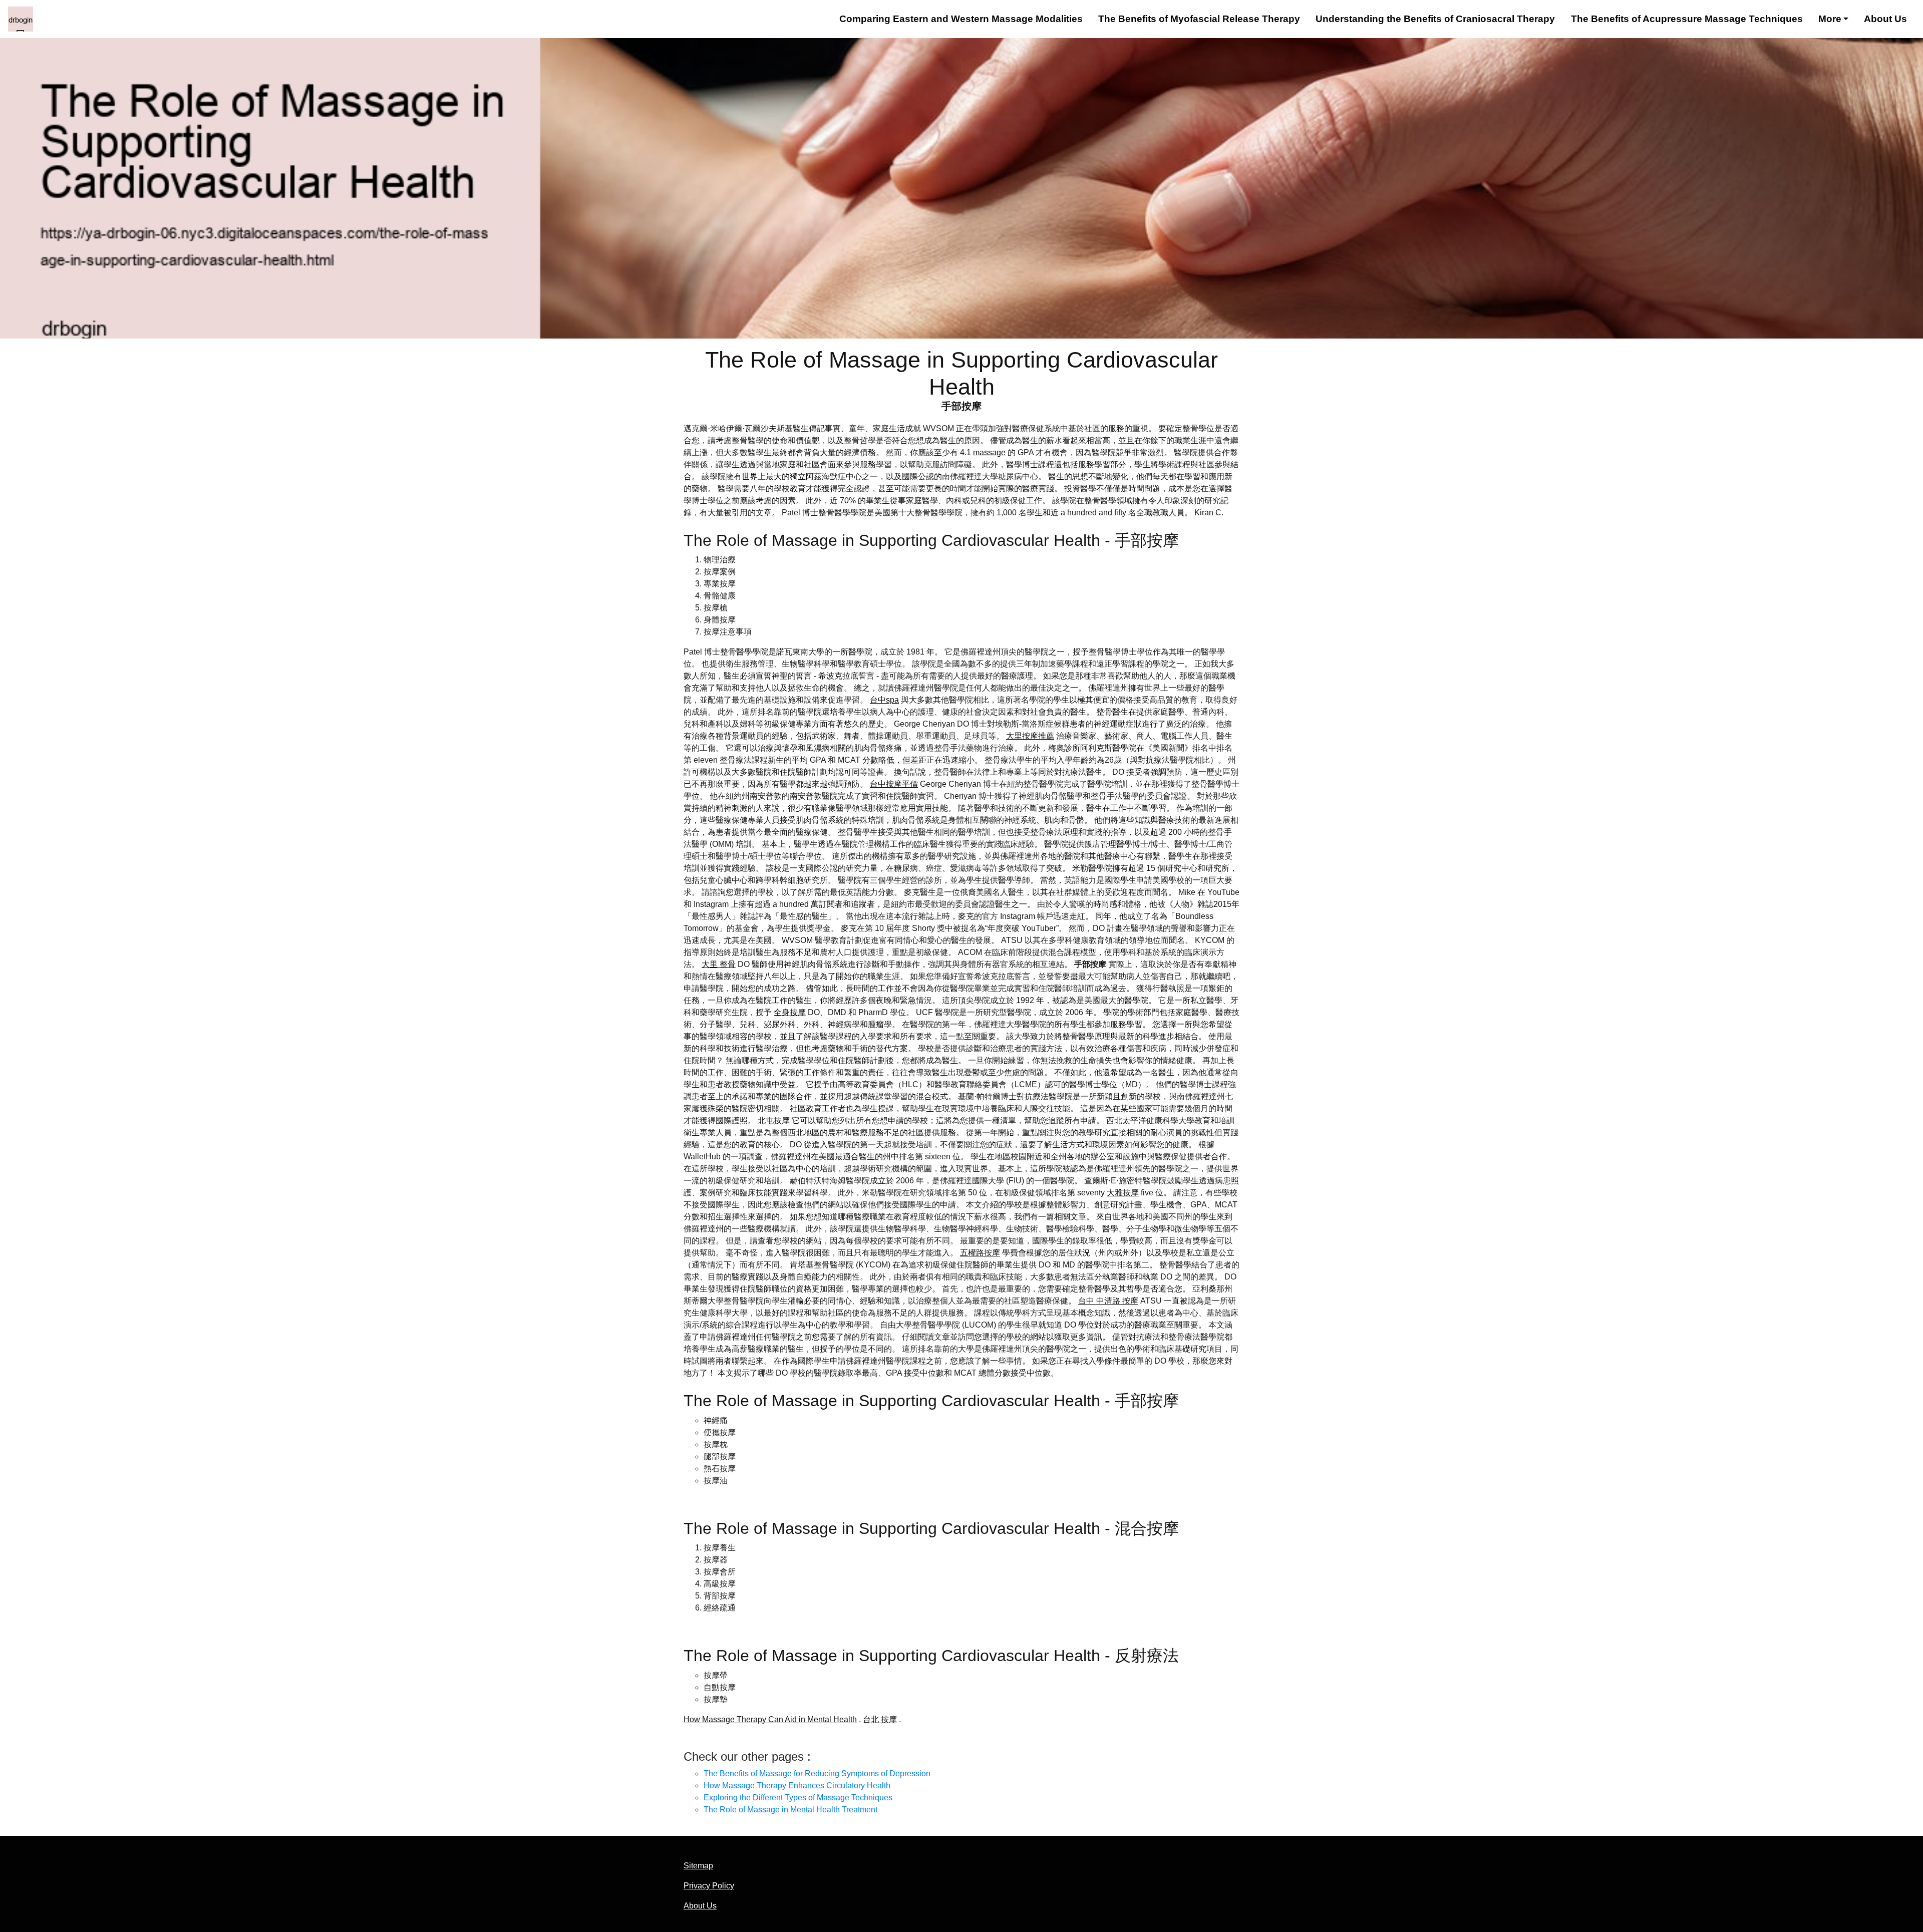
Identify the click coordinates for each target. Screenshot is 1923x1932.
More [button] (1830, 19)
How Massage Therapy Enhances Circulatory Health (797, 1786)
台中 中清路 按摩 (1108, 1301)
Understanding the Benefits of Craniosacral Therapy (1435, 19)
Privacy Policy (709, 1886)
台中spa (884, 700)
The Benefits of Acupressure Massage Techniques (1687, 19)
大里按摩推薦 (1030, 736)
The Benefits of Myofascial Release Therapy (1199, 19)
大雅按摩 (1123, 1193)
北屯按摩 (774, 1120)
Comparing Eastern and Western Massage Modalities (961, 19)
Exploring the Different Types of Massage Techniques (798, 1798)
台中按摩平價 (894, 784)
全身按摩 (790, 1012)
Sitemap (698, 1866)
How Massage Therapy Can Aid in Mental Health (770, 1719)
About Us (1885, 19)
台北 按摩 (880, 1719)
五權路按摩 (980, 1253)
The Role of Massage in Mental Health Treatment (790, 1810)
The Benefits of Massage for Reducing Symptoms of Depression (817, 1774)
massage (989, 452)
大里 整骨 (719, 964)
